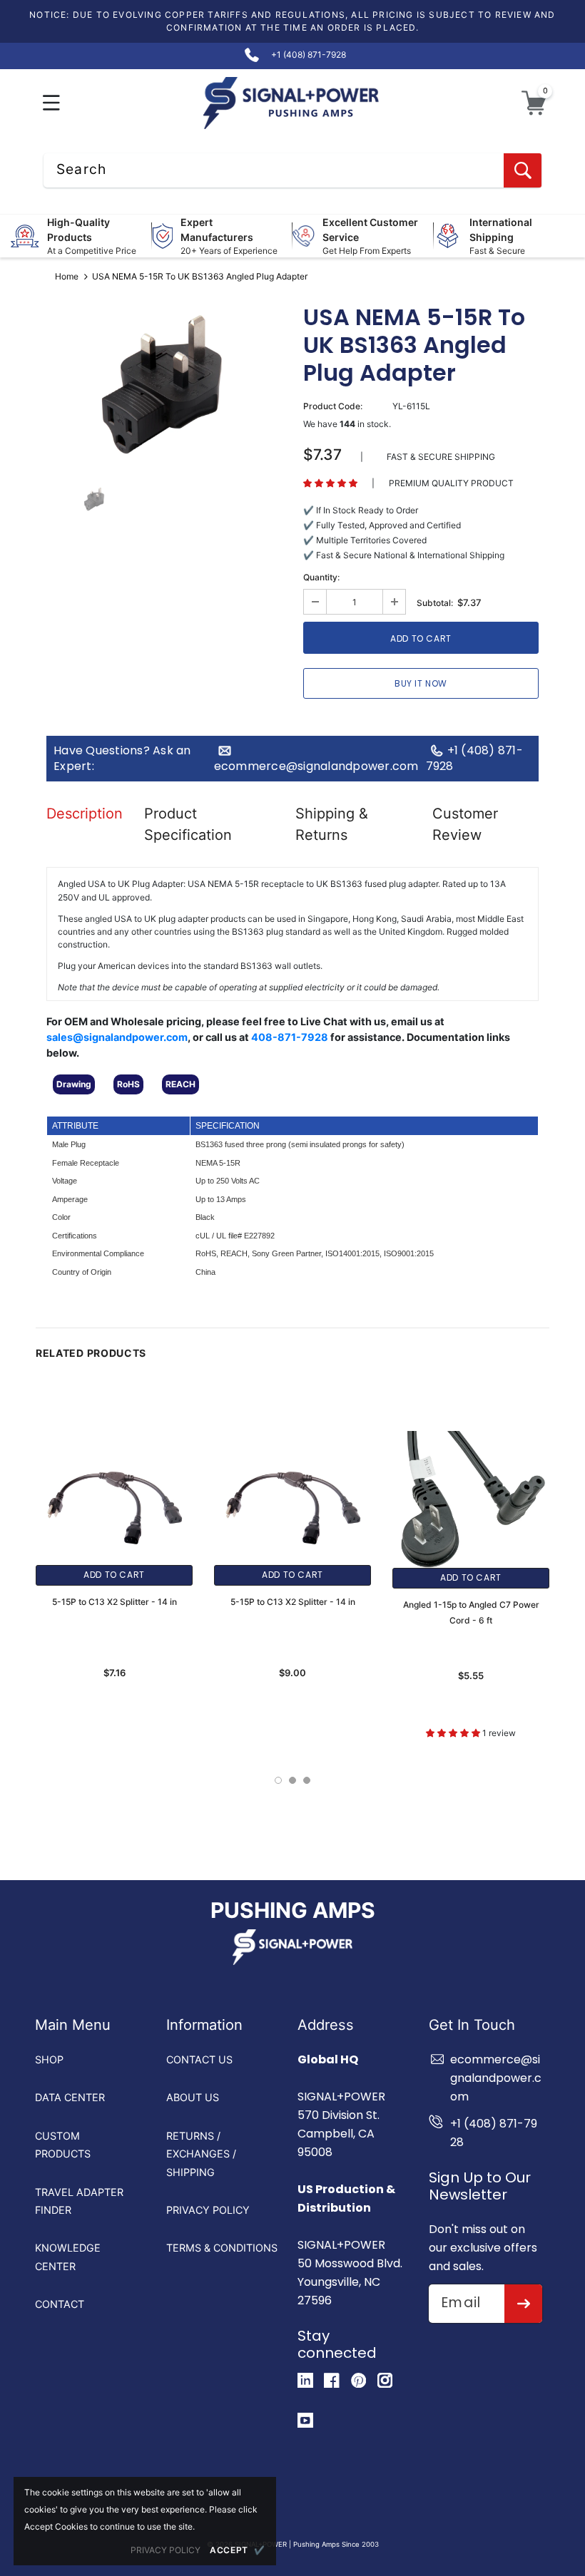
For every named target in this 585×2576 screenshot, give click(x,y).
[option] (164, 386)
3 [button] (307, 1780)
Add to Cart (114, 1575)
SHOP (49, 2059)
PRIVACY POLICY (208, 2210)
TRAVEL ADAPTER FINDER (79, 2201)
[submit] (523, 2304)
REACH (180, 1084)
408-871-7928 (290, 1037)
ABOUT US (193, 2097)
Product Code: (333, 406)
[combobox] (292, 170)
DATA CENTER (70, 2097)
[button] (52, 103)
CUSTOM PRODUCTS (63, 2145)
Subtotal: (435, 603)
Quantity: (321, 577)
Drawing (74, 1084)
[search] (523, 170)
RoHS (128, 1084)
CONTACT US (199, 2059)
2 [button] (292, 1780)
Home (67, 276)
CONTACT (60, 2304)
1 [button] (278, 1780)
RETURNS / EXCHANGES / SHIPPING (201, 2154)
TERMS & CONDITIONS (222, 2248)
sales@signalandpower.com (117, 1037)
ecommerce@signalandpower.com (316, 766)
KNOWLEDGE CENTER (68, 2257)
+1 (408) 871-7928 (474, 759)
